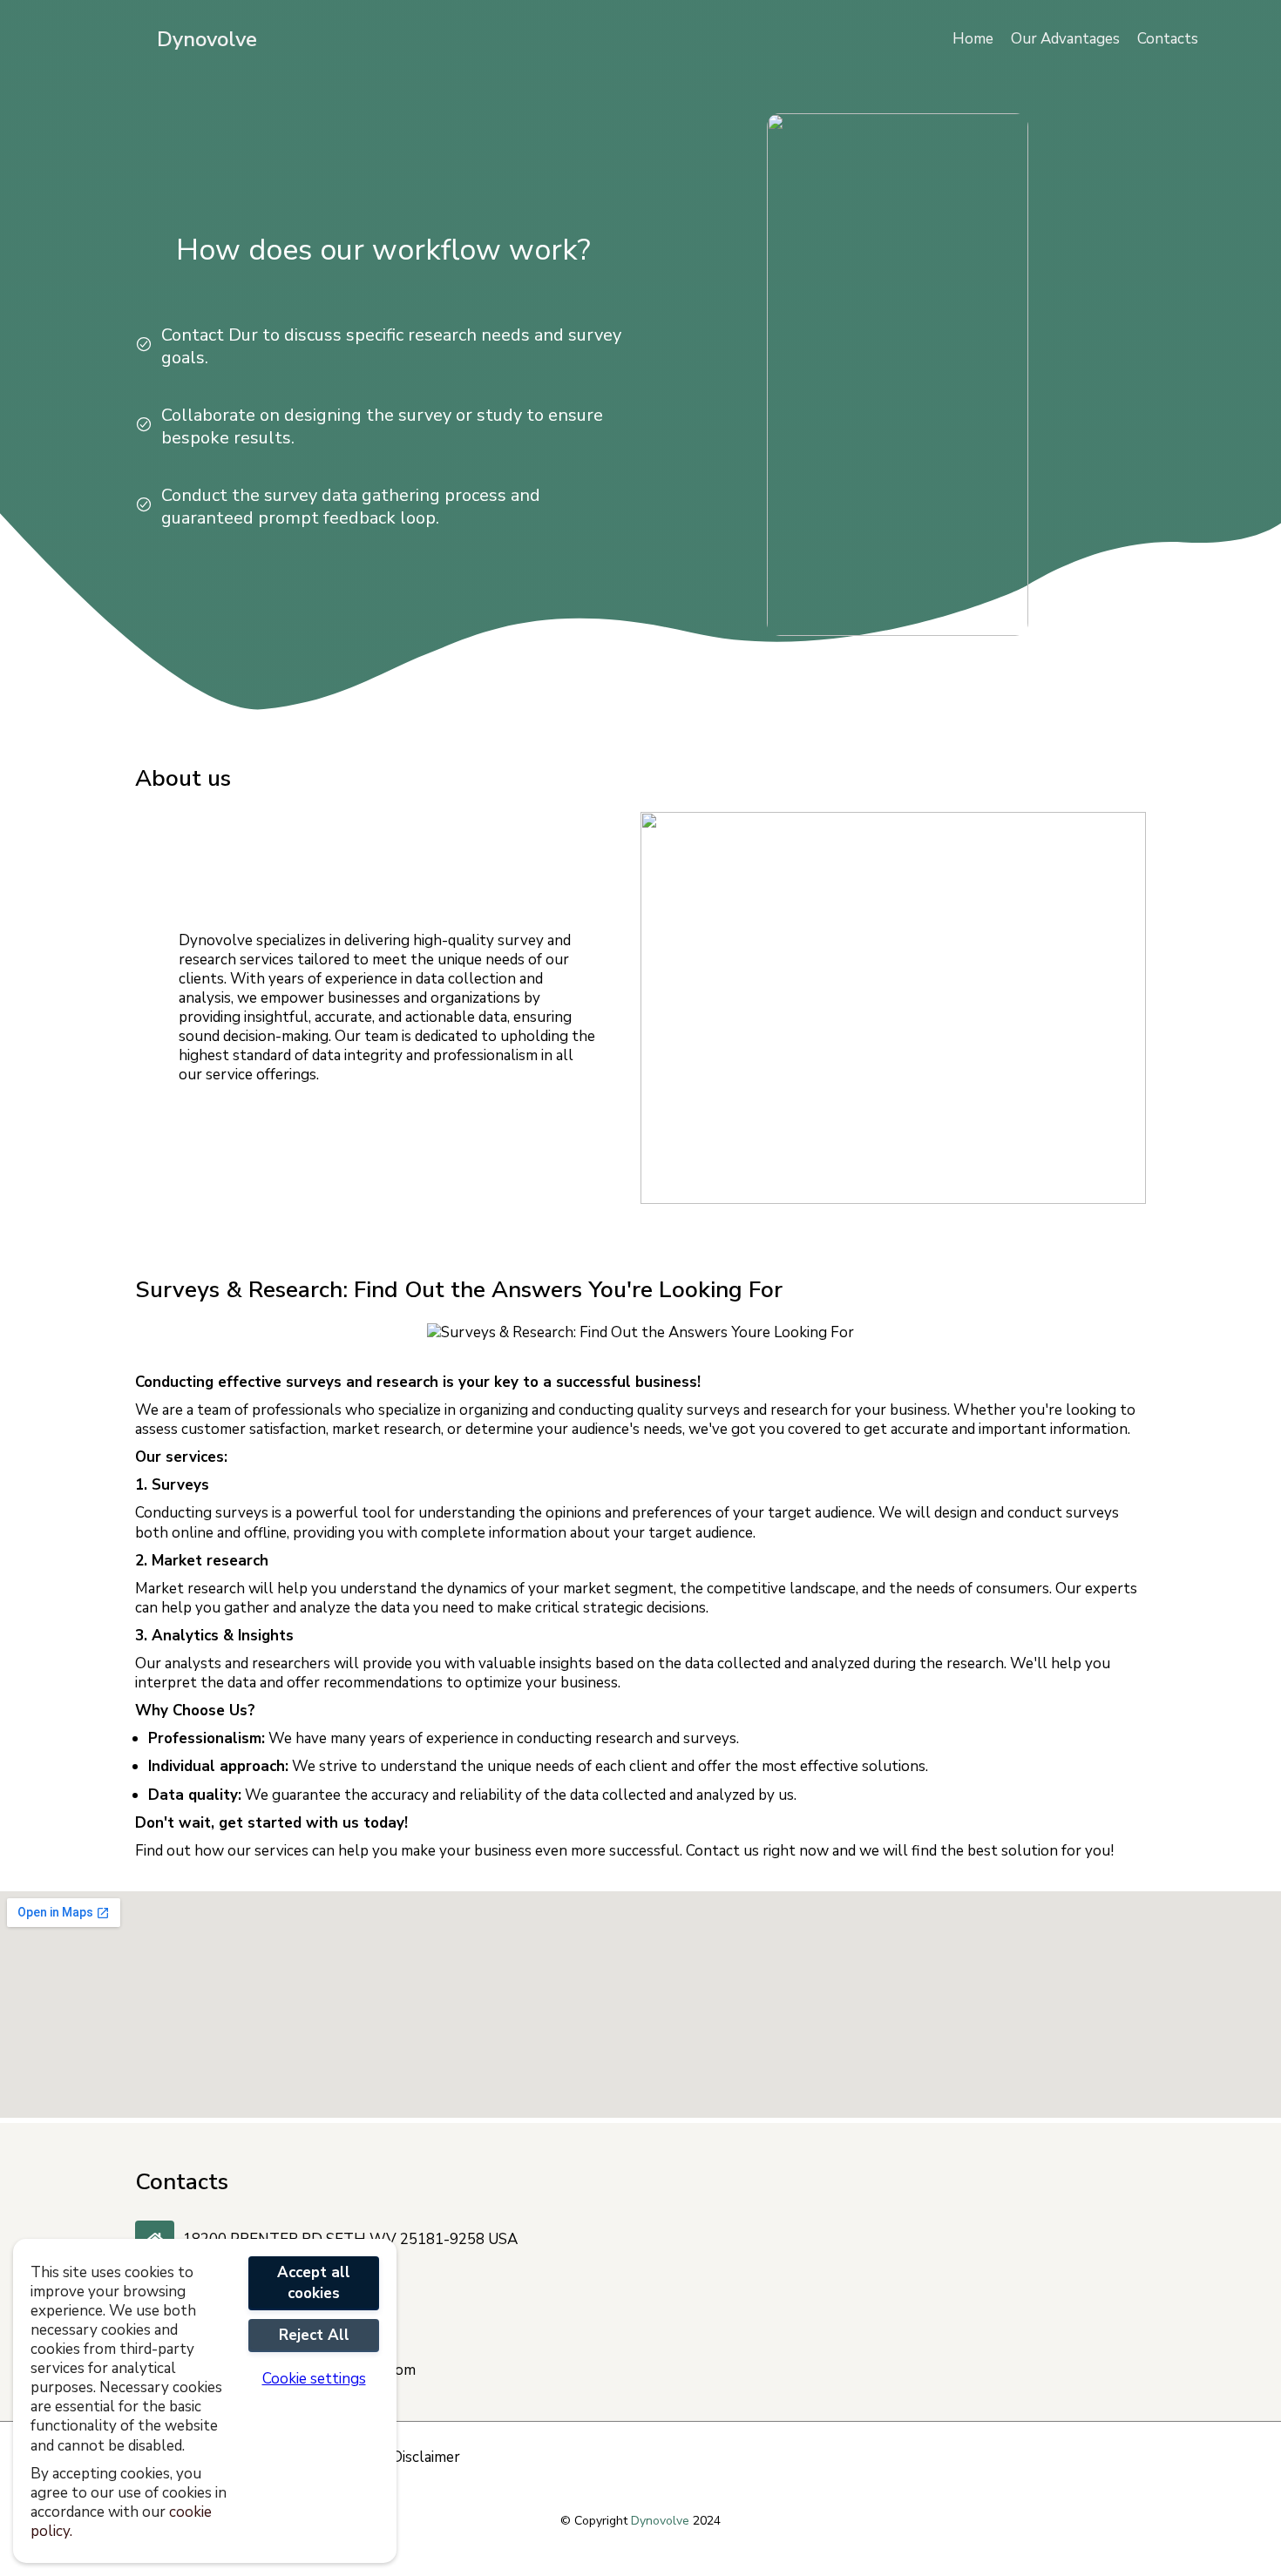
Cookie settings (314, 2379)
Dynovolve (207, 39)
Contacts (1168, 39)
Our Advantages (1065, 39)
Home (973, 39)
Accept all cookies (314, 2283)
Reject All (314, 2335)
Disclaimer (426, 2458)
